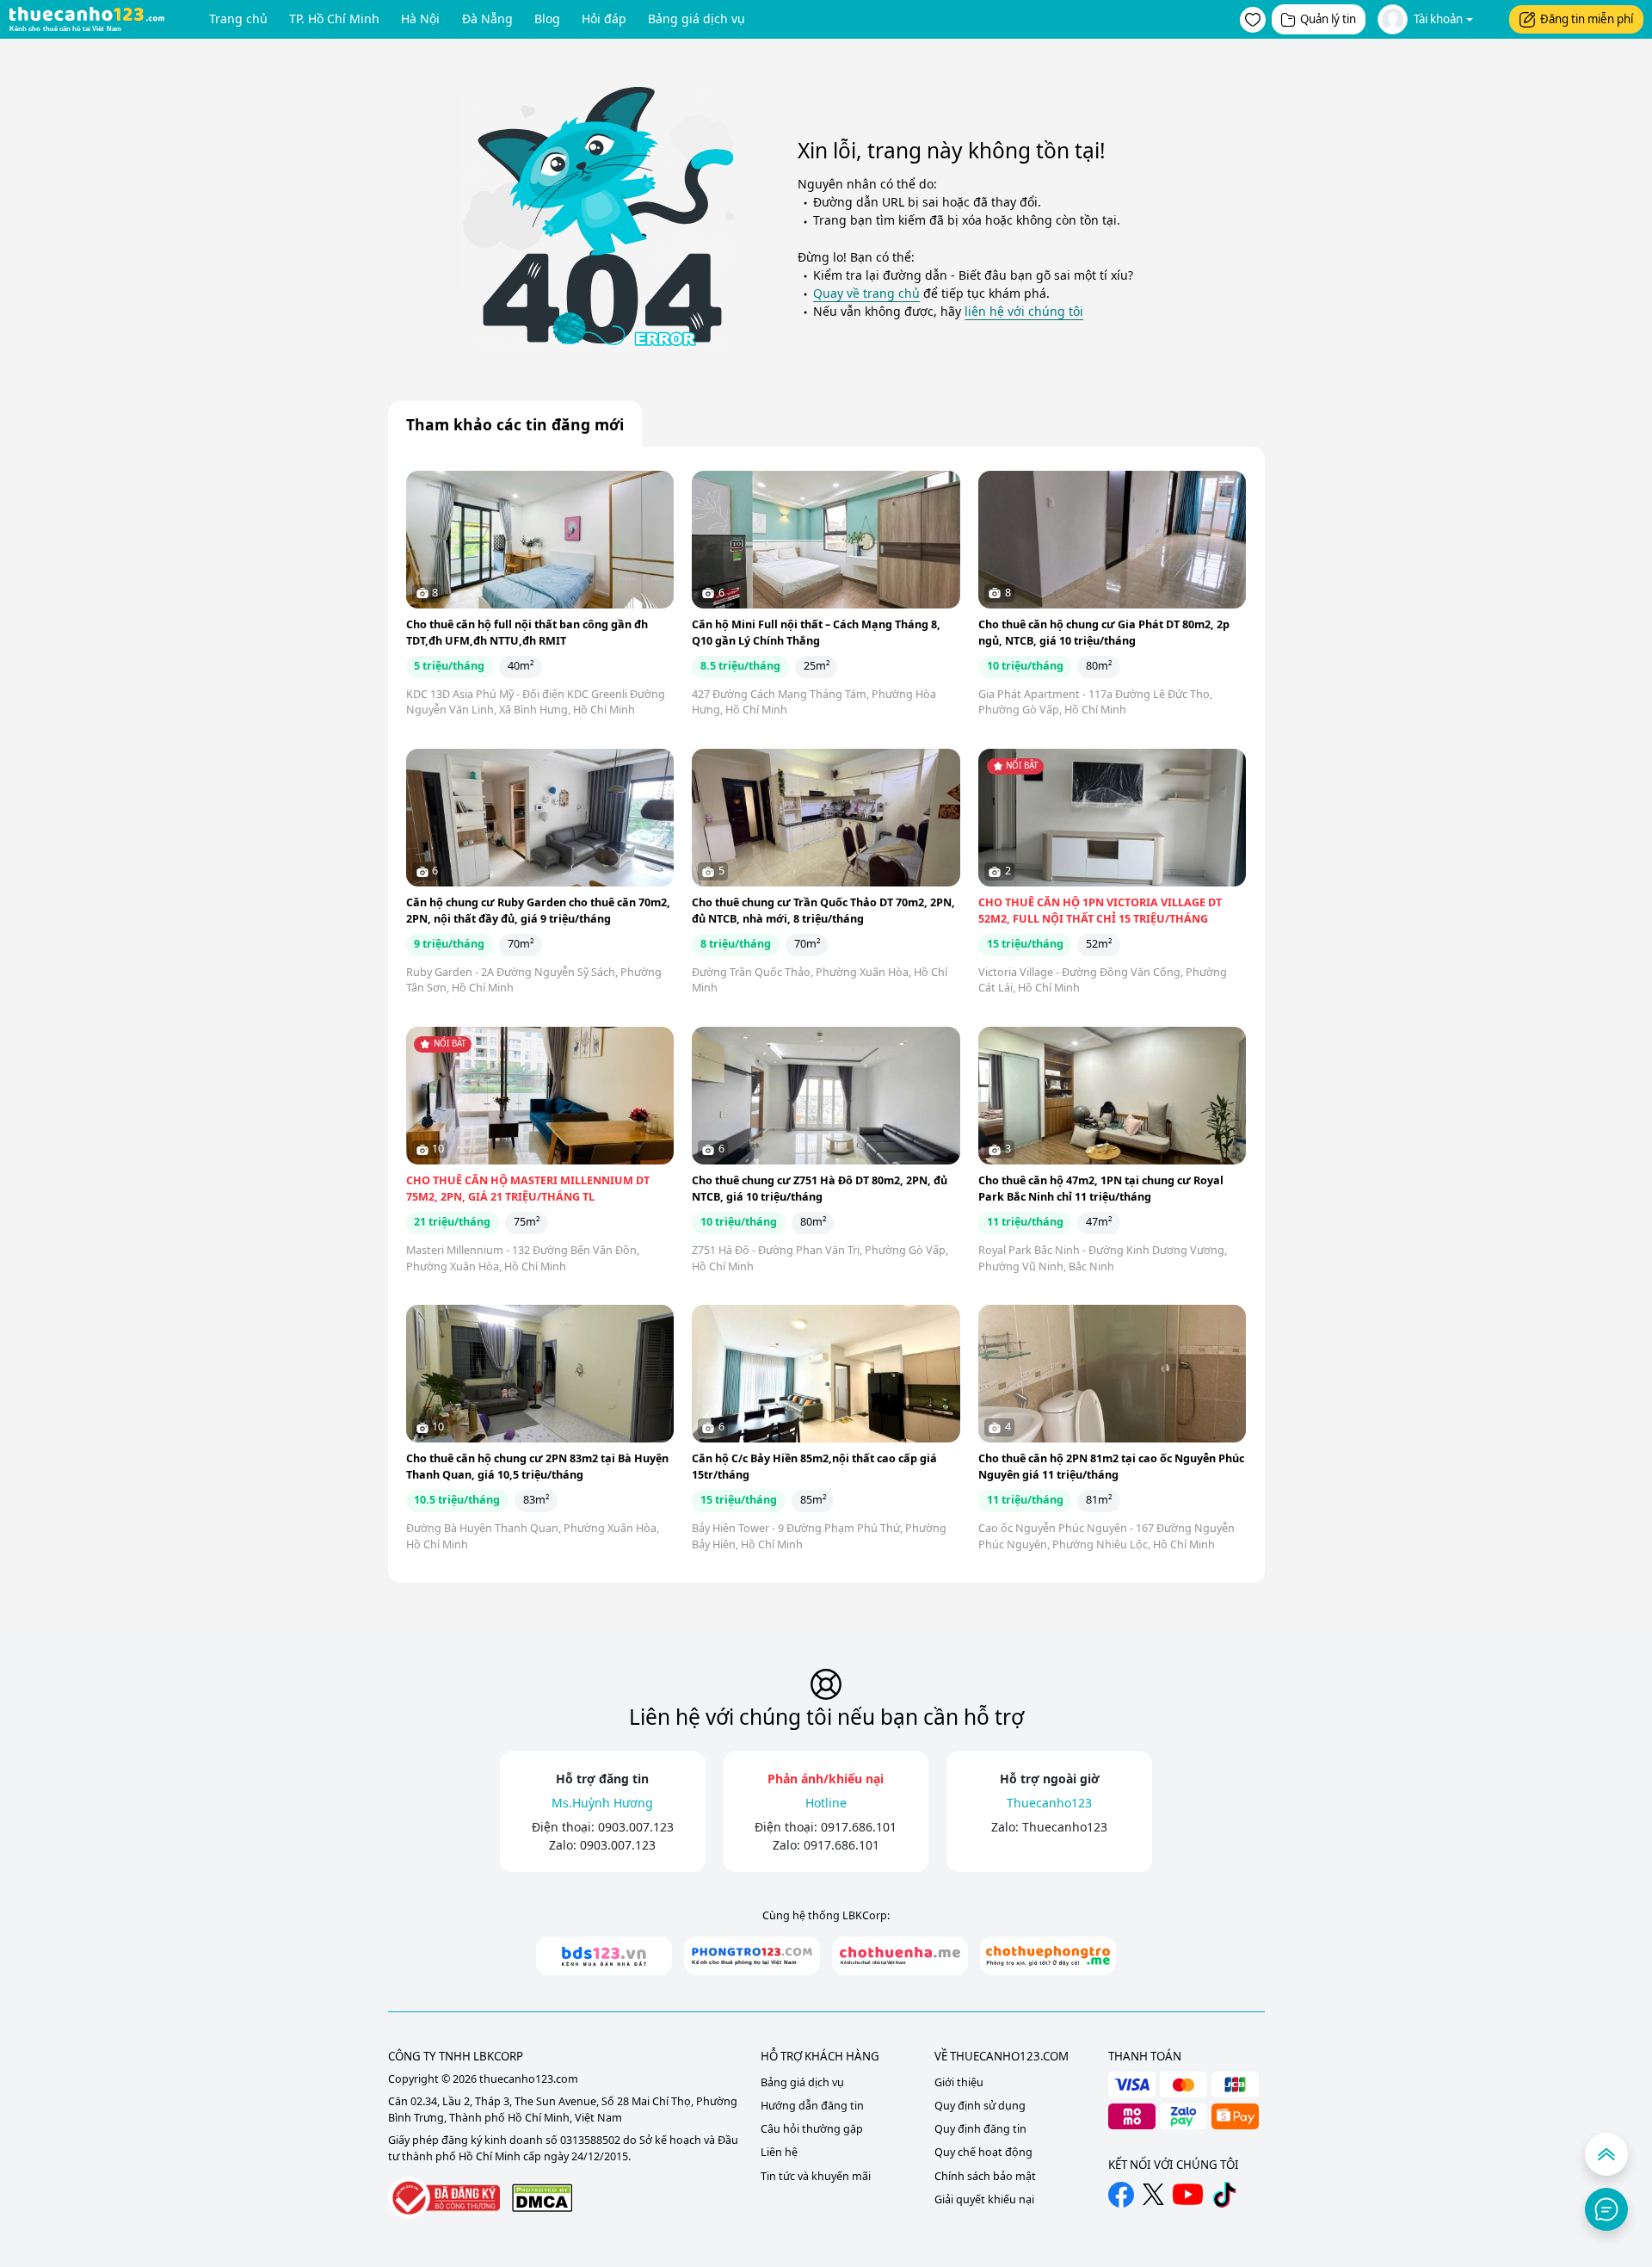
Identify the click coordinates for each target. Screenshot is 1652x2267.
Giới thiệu (959, 2082)
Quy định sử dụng (980, 2106)
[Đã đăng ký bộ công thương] (444, 2198)
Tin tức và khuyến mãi (816, 2176)
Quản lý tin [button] (1328, 19)
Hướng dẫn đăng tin (812, 2106)
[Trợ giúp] (1606, 2209)
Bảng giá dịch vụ (697, 19)
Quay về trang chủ (866, 293)
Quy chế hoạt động (983, 2152)
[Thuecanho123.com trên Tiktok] (1224, 2195)
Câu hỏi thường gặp (812, 2129)
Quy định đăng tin (980, 2129)
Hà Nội (420, 19)
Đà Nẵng (487, 19)
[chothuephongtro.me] (1048, 1956)
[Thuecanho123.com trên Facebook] (1121, 2195)
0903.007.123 (636, 1827)
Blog (547, 19)
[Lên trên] (1606, 2154)
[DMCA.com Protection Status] (542, 2198)
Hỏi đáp (604, 19)
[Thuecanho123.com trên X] (1153, 2194)
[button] (1253, 20)
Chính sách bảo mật (985, 2176)
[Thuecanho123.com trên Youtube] (1188, 2194)
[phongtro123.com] (752, 1956)
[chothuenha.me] (900, 1956)
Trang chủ (238, 19)
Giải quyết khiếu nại (984, 2199)
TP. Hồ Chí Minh (334, 19)
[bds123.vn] (604, 1956)
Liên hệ (779, 2152)
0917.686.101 (859, 1827)
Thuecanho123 (1065, 1827)
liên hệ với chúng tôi (1024, 311)
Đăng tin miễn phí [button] (1587, 19)
